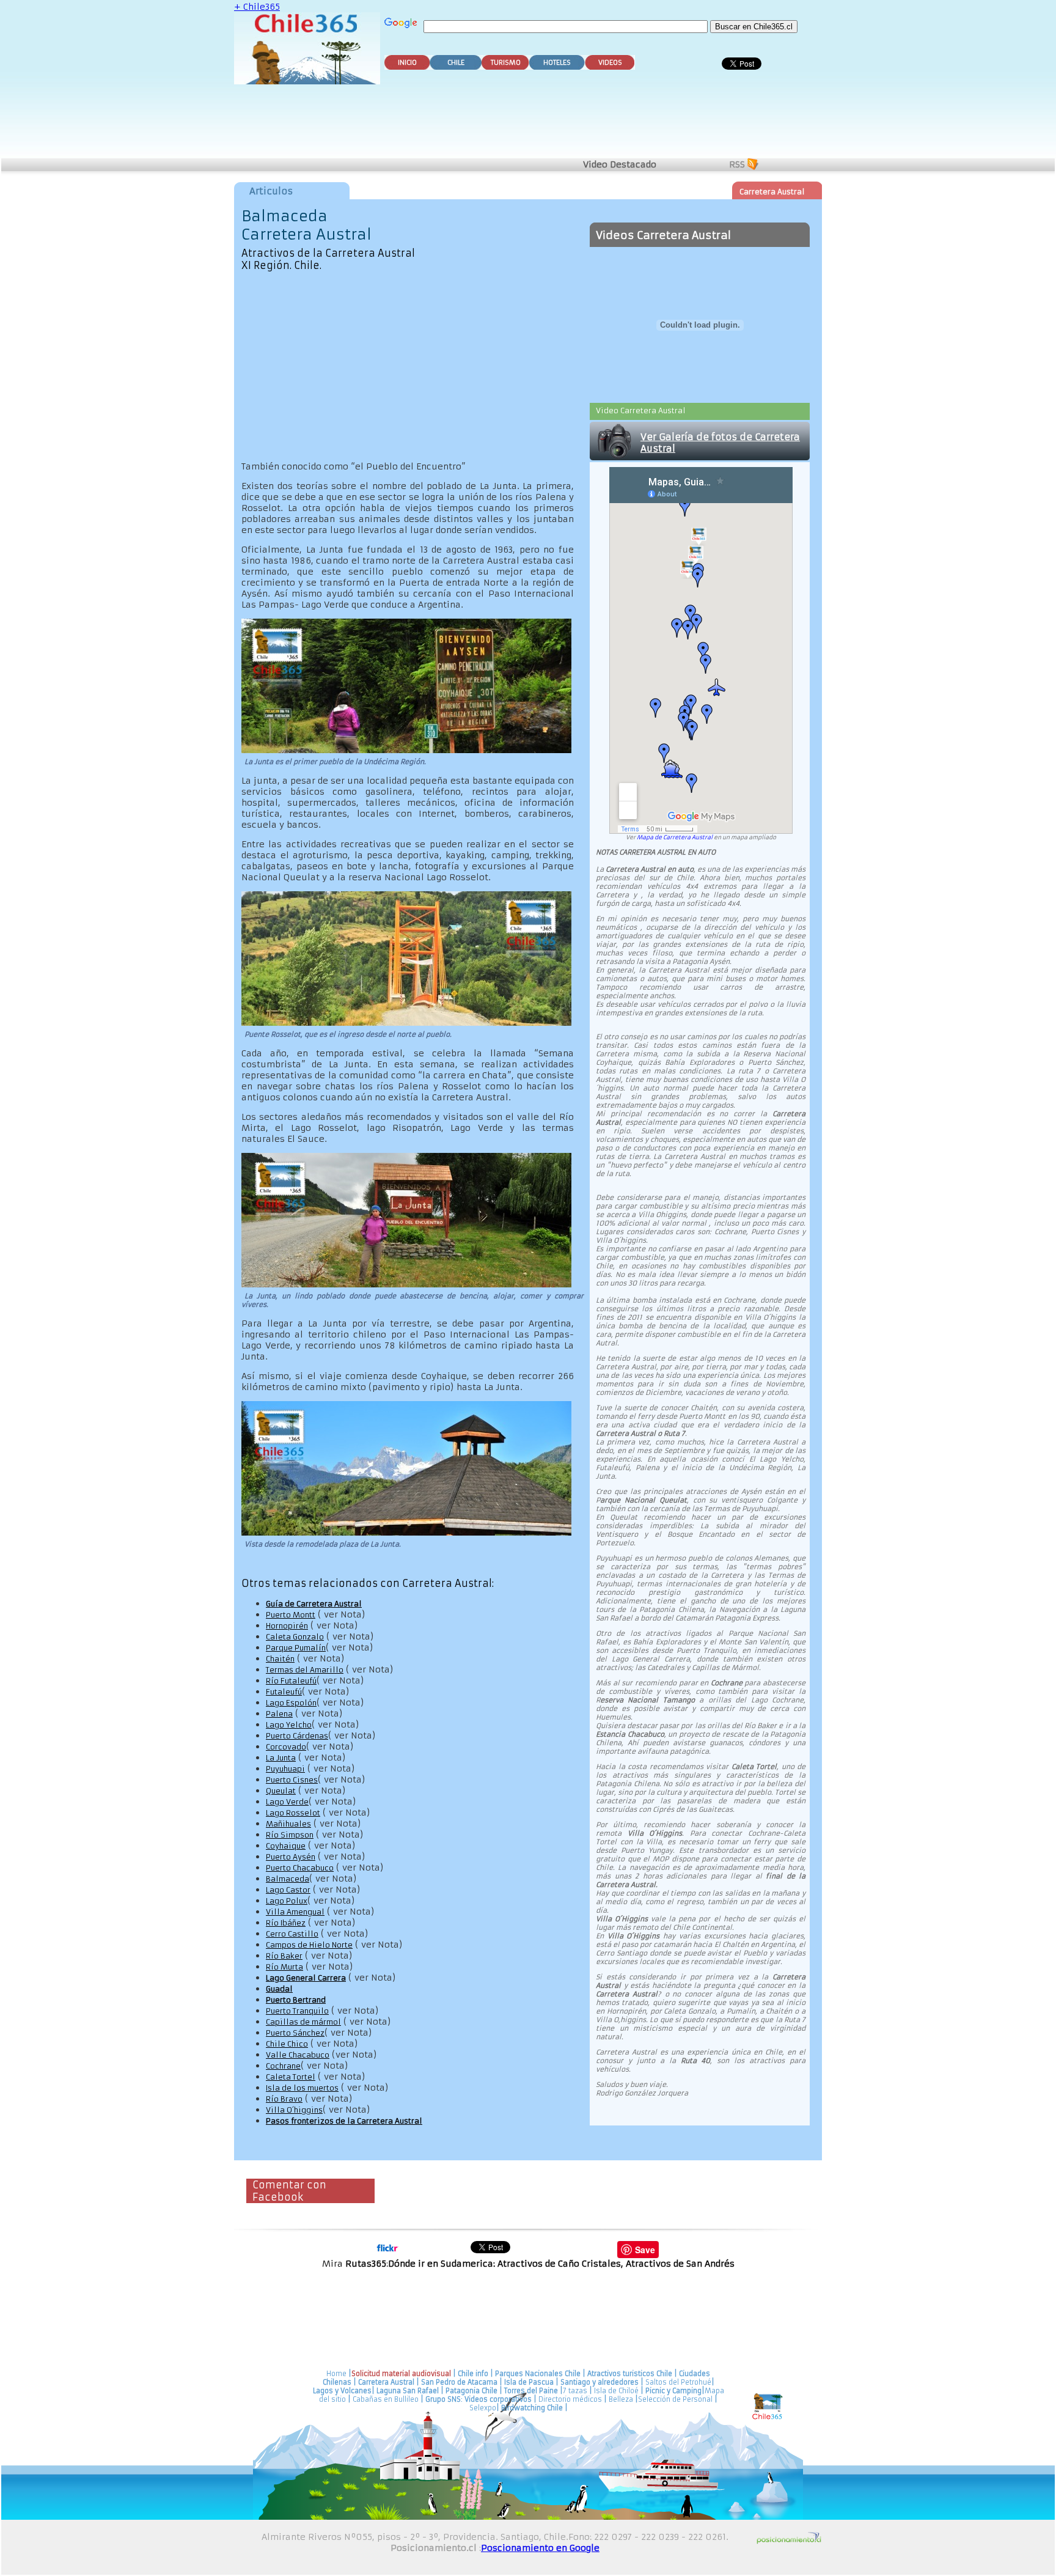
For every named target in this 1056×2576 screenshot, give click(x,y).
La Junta (281, 1758)
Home (336, 2374)
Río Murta (284, 1967)
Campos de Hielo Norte (309, 1945)
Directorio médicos (570, 2399)
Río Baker (284, 1956)
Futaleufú (284, 1692)
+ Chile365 (257, 7)
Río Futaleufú (291, 1681)
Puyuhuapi (285, 1769)
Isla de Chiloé (617, 2391)
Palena (279, 1714)
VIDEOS (610, 63)
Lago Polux (287, 1901)
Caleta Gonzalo (295, 1637)
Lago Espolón (291, 1703)
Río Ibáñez (286, 1923)
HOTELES (557, 63)
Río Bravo (284, 2099)
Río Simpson (290, 1835)
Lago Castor (288, 1890)
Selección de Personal (675, 2399)
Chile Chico (287, 2044)
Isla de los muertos (302, 2088)
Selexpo (483, 2408)
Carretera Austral (772, 192)
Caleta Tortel (291, 2077)
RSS (737, 164)
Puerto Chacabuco (300, 1868)
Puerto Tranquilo (297, 2011)
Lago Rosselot (293, 1813)
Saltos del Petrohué (678, 2382)
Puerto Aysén (291, 1857)
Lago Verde (287, 1802)
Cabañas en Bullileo (386, 2399)
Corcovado (286, 1747)
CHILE (456, 63)
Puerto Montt (291, 1615)
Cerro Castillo (292, 1934)
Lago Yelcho (289, 1725)
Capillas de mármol (303, 2022)
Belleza (621, 2399)
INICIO (407, 63)
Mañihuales (288, 1824)
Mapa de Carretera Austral (675, 837)
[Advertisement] (530, 123)
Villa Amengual (295, 1912)
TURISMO (506, 63)
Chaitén (280, 1659)
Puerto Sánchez (295, 2033)
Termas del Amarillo (305, 1670)
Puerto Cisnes (292, 1780)
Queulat (281, 1791)
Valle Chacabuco (298, 2055)
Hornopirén (287, 1626)
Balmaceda (288, 1879)
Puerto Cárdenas (297, 1736)
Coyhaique (286, 1846)
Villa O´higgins (294, 2110)
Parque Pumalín (296, 1648)
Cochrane (283, 2066)
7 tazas (575, 2391)
